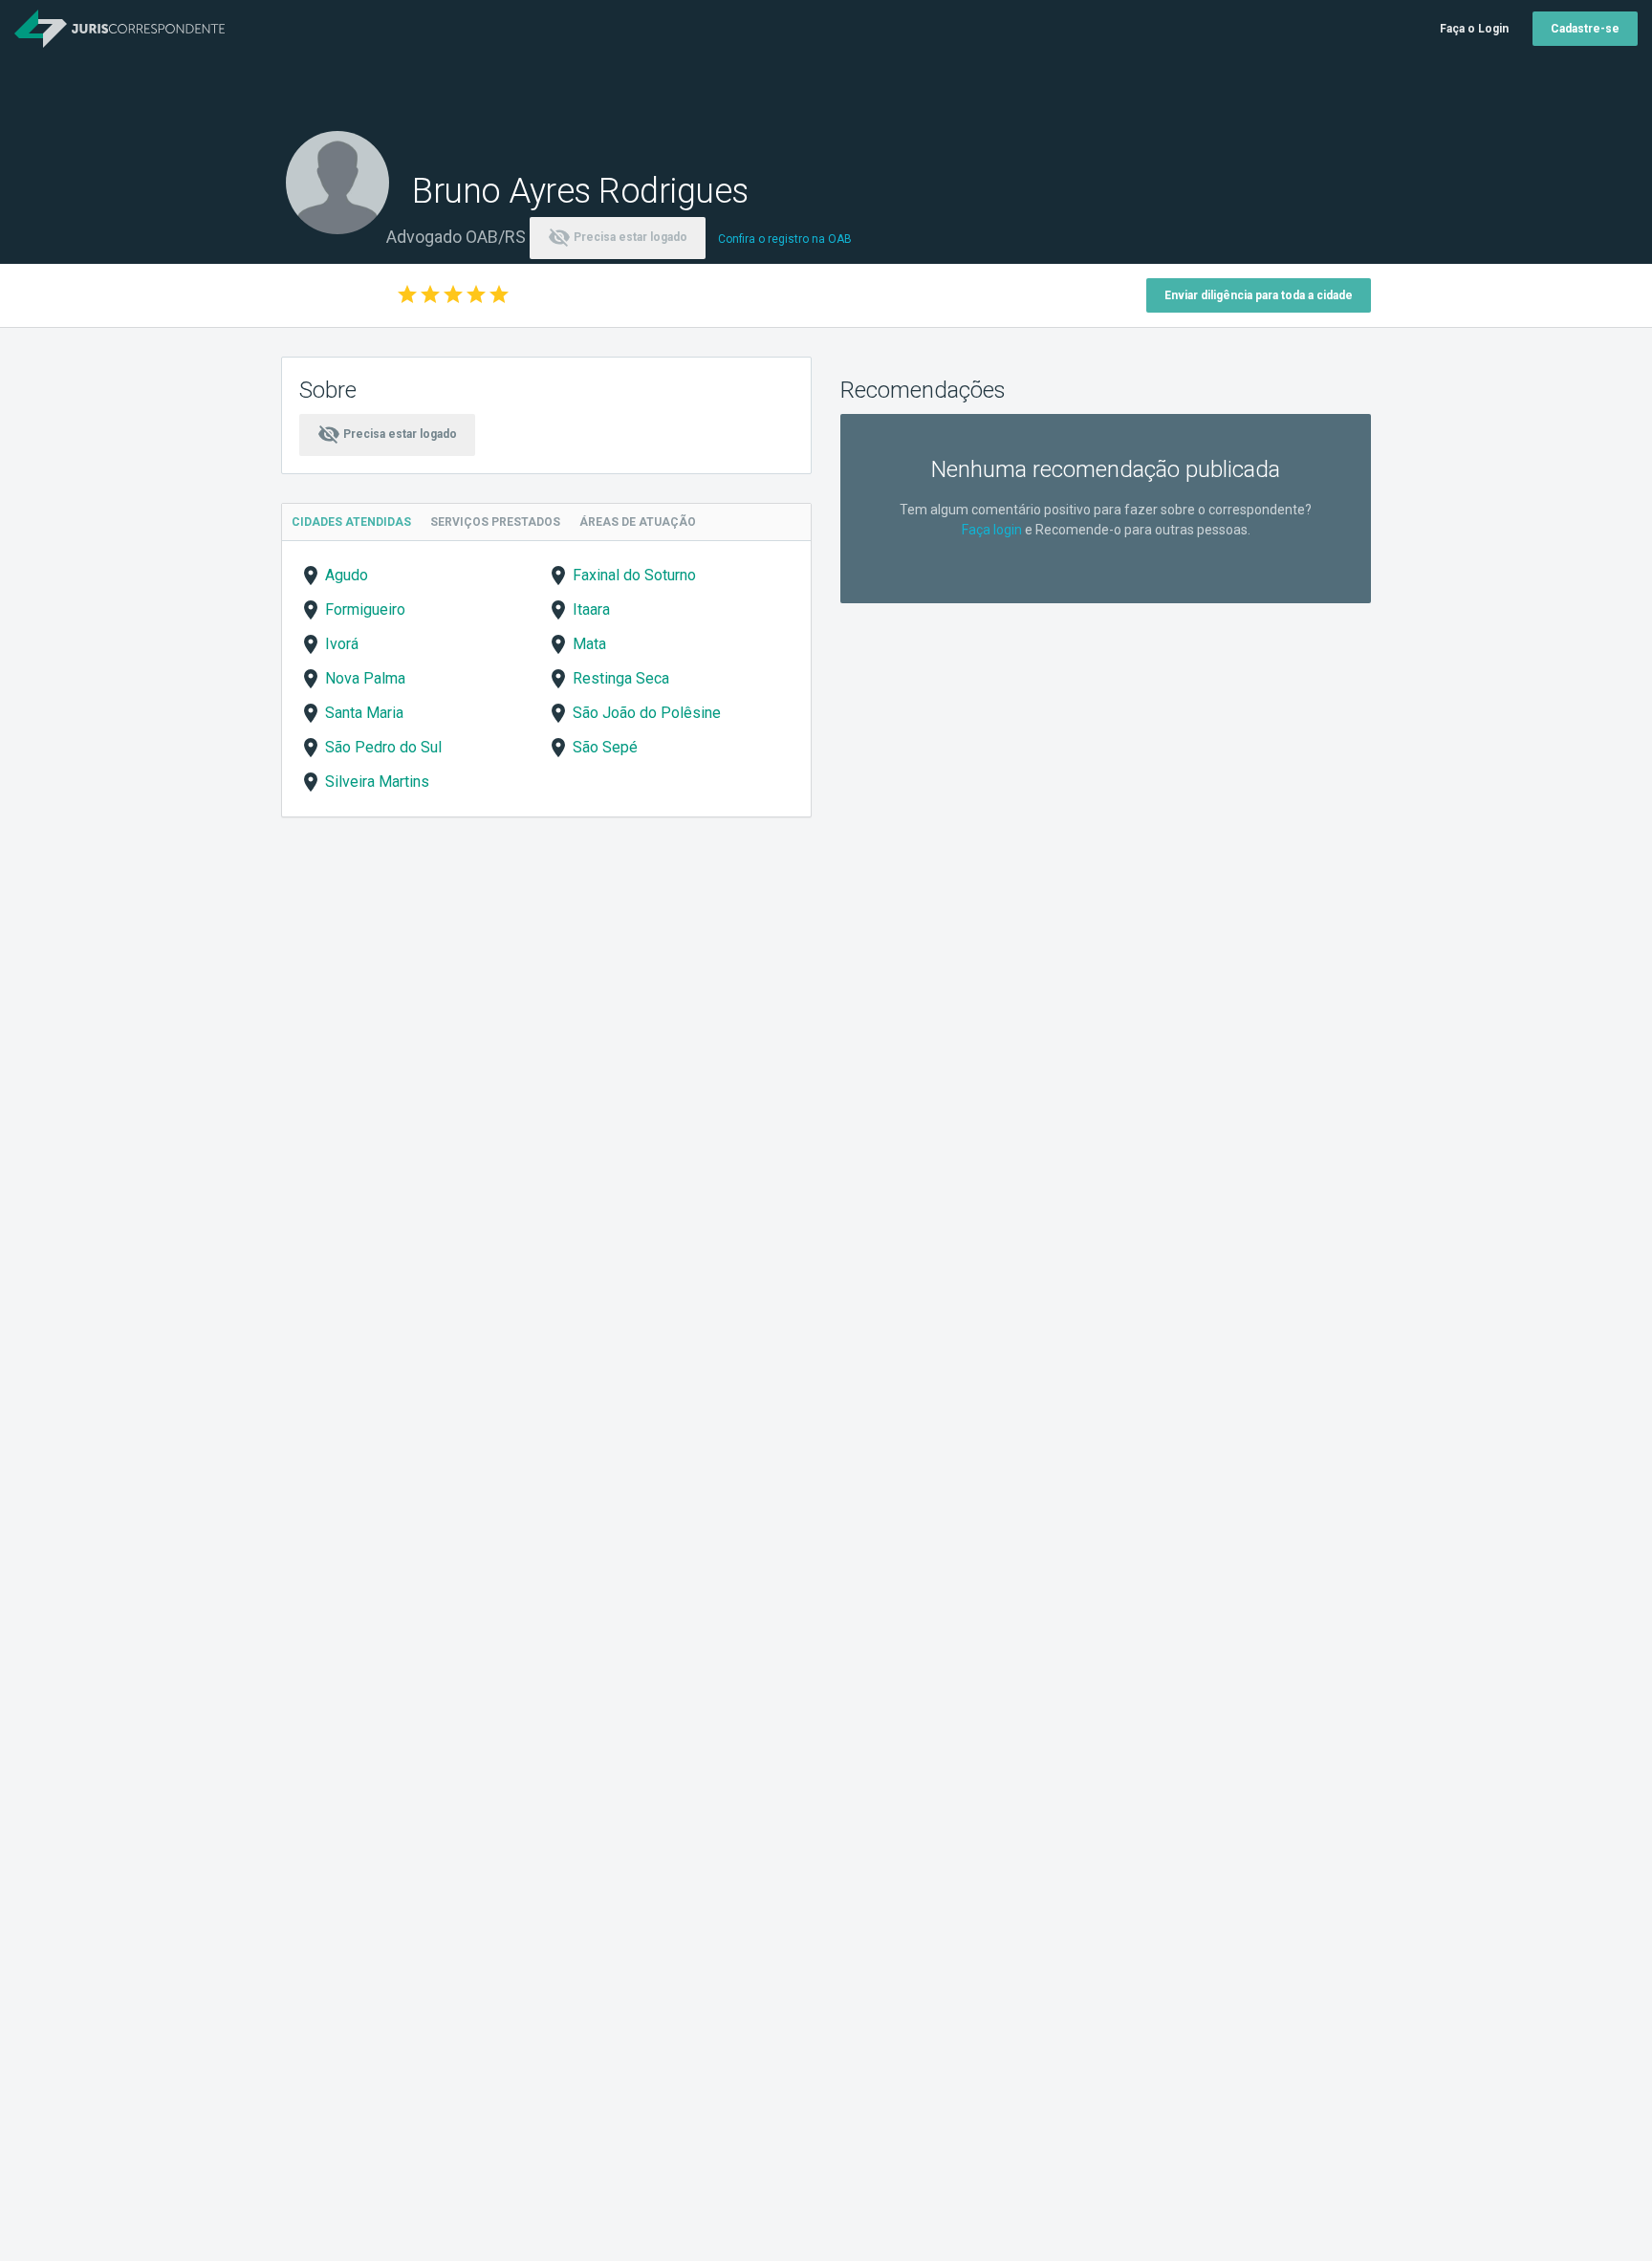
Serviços (495, 522)
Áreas (638, 522)
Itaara (591, 609)
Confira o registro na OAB (785, 239)
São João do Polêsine (647, 713)
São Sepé (605, 747)
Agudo (347, 575)
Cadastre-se (1585, 29)
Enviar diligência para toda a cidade (1259, 295)
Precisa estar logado (618, 237)
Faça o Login (1474, 29)
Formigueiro (365, 609)
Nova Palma (365, 678)
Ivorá (342, 644)
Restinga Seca (621, 678)
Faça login (992, 530)
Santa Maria (364, 713)
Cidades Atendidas (351, 522)
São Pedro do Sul (383, 747)
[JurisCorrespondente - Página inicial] (120, 29)
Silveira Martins (377, 782)
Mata (589, 644)
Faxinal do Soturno (634, 575)
